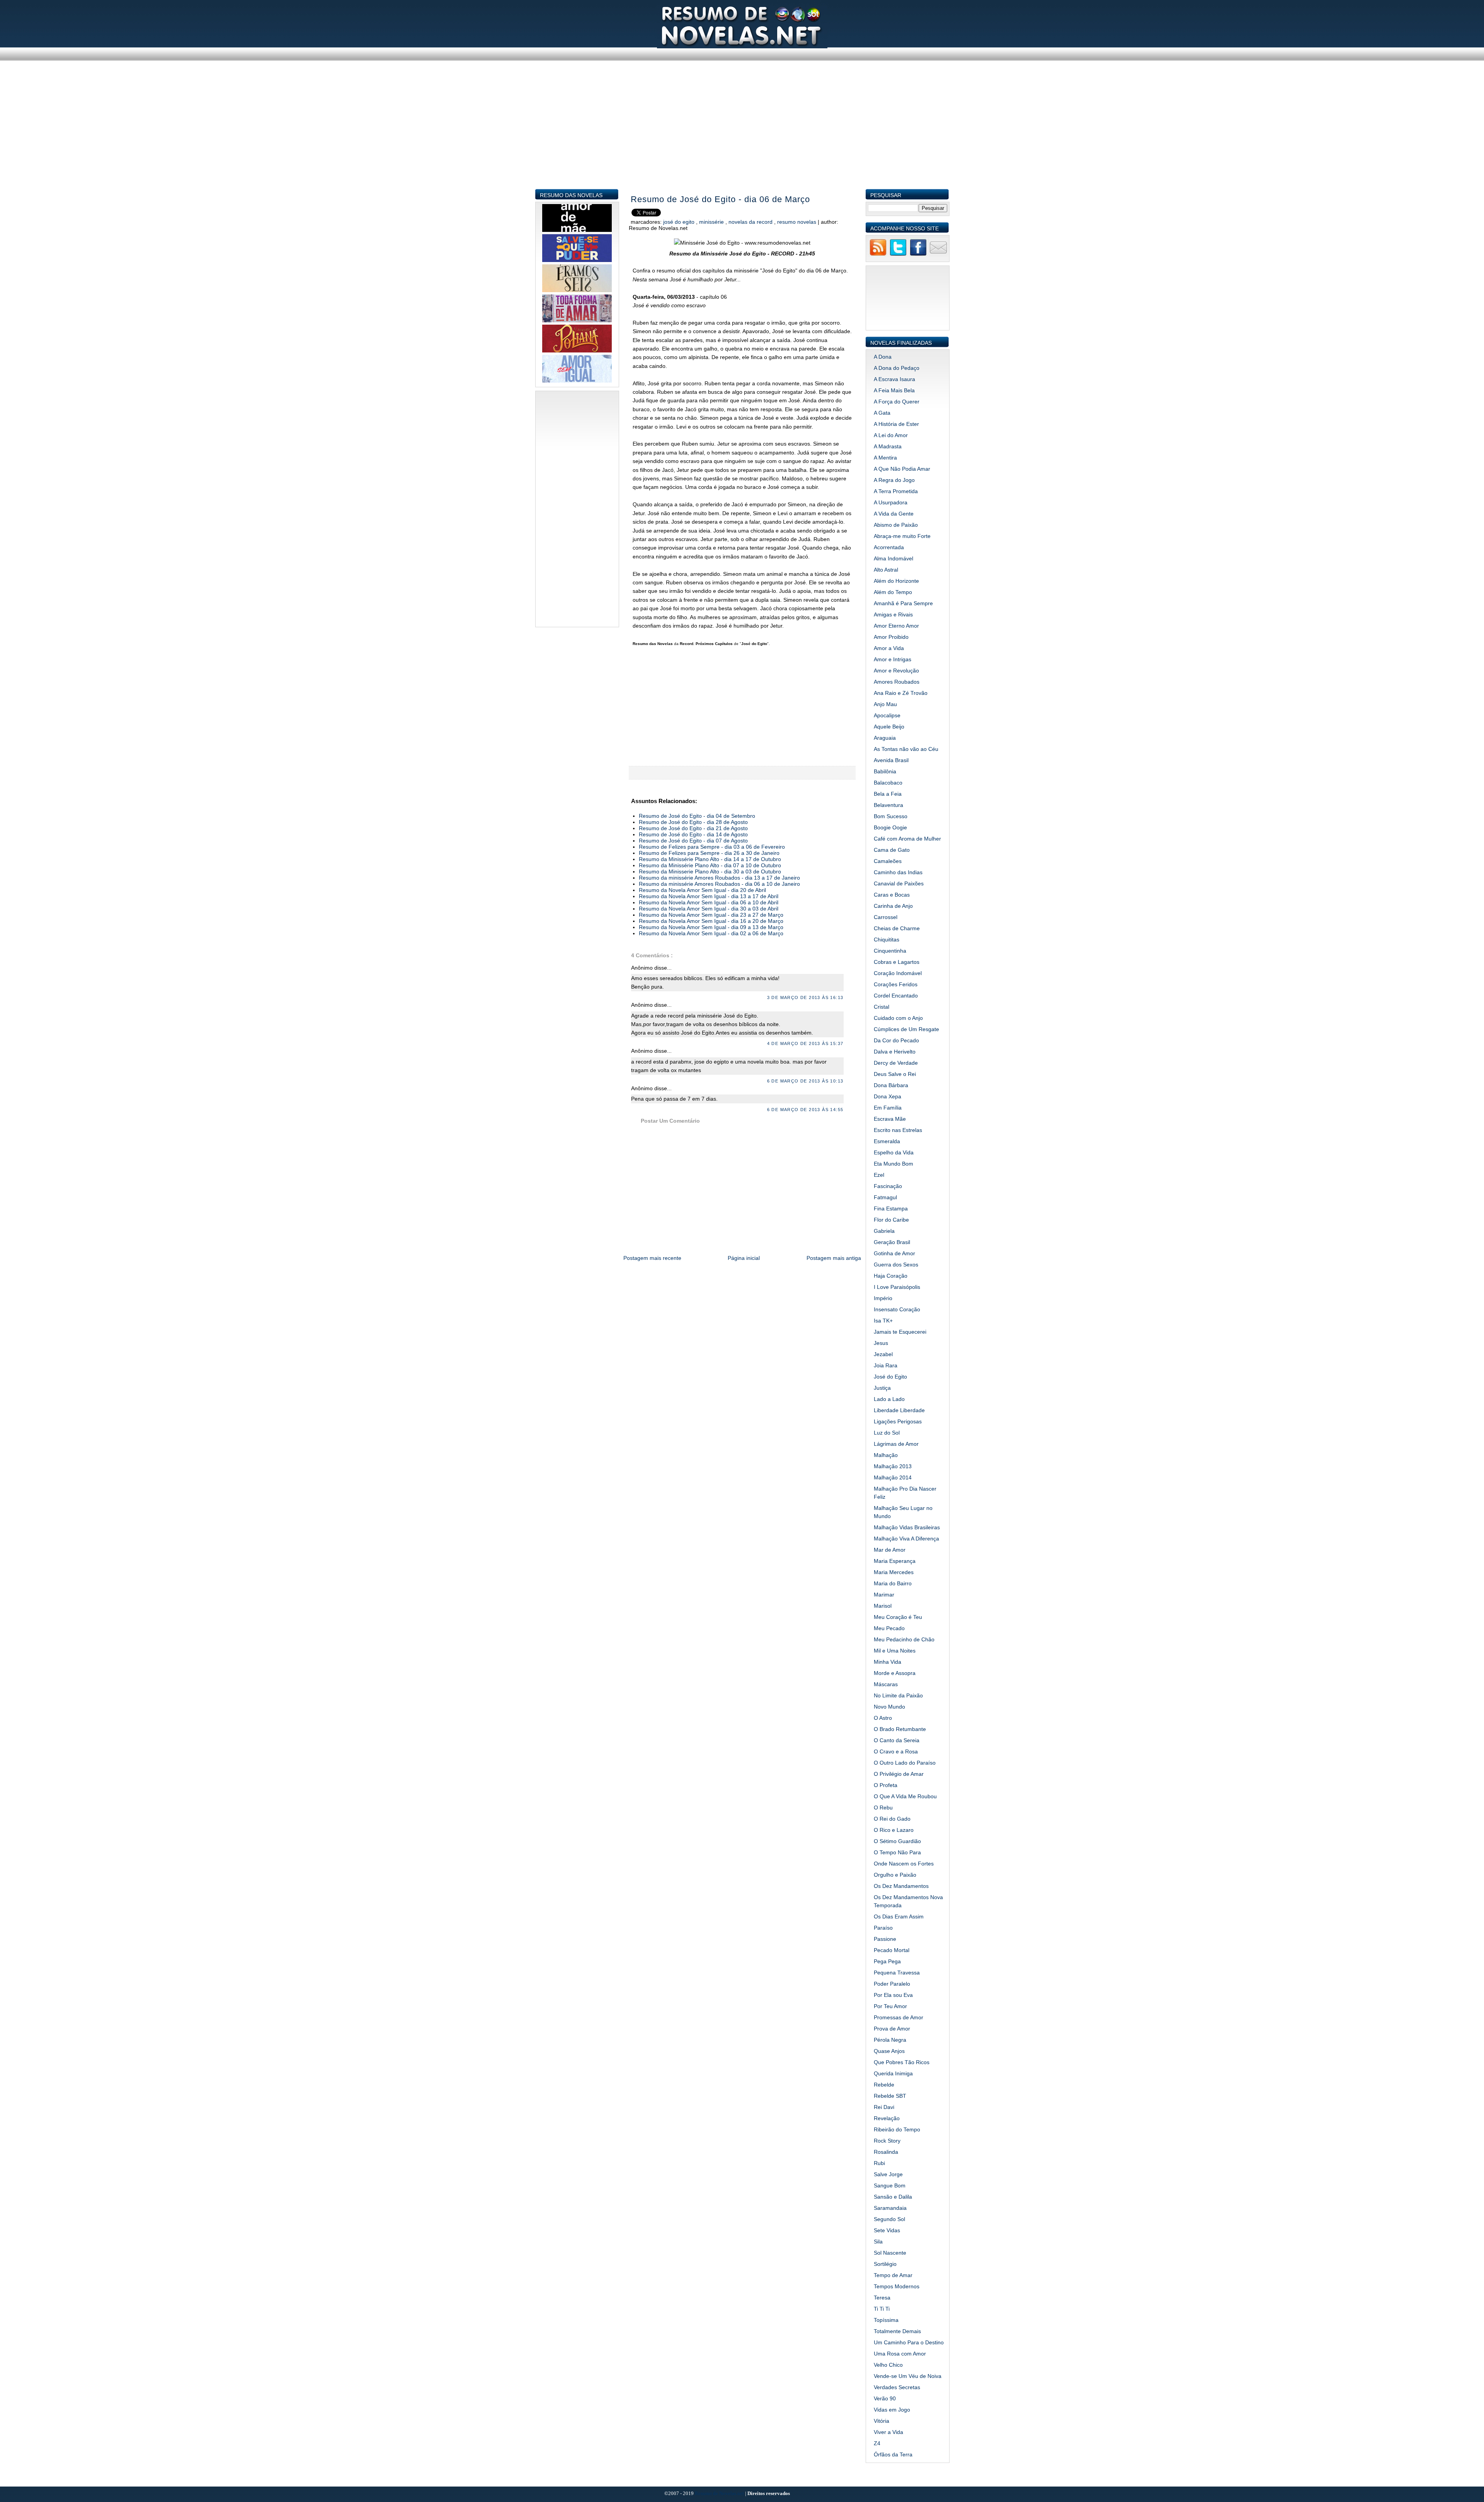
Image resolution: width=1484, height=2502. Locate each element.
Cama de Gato (892, 850)
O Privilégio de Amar (899, 1774)
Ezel (879, 1175)
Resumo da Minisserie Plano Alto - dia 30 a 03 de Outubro (710, 871)
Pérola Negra (890, 2040)
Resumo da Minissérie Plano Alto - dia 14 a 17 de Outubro (710, 859)
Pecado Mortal (892, 1950)
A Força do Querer (897, 402)
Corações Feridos (896, 984)
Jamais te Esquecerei (900, 1332)
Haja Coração (891, 1276)
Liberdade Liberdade (899, 1410)
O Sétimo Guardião (897, 1841)
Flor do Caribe (891, 1220)
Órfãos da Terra (893, 2454)
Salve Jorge (888, 2174)
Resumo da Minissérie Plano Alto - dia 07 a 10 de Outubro (710, 865)
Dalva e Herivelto (895, 1052)
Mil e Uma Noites (895, 1651)
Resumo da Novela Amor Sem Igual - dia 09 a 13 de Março (711, 927)
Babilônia (885, 771)
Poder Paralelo (892, 1984)
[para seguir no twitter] (898, 255)
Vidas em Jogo (892, 2410)
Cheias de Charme (897, 928)
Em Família (888, 1108)
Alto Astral (886, 570)
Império (883, 1298)
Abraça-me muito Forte (902, 536)
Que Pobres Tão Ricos (902, 2062)
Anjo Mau (885, 704)
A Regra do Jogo (894, 480)
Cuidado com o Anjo (898, 1018)
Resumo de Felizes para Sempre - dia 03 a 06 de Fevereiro (712, 847)
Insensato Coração (897, 1309)
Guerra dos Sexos (896, 1265)
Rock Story (887, 2141)
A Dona (883, 357)
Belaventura (888, 805)
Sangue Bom (890, 2185)
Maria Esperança (895, 1561)
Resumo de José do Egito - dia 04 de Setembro (697, 816)
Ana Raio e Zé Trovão (901, 693)
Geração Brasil (892, 1242)
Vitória (882, 2421)
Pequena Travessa (897, 1973)
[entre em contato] (938, 255)
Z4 (877, 2443)
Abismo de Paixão (896, 525)
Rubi (879, 2163)
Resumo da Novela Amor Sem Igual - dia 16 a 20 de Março (711, 921)
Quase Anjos (889, 2051)
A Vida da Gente (894, 514)
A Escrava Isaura (894, 379)
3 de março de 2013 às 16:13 (805, 997)
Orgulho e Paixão (895, 1875)
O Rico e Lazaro (894, 1830)
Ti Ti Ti (882, 2309)
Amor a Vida (889, 648)
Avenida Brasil (891, 760)
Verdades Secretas (897, 2387)
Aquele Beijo (889, 727)
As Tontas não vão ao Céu (906, 749)
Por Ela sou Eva (893, 1995)
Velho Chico (888, 2365)
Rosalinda (886, 2152)
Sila (878, 2242)
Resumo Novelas (797, 222)
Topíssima (886, 2320)
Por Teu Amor (890, 2006)
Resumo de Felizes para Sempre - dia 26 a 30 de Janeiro (709, 853)
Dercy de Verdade (896, 1063)
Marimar (884, 1595)
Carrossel (886, 917)
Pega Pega (887, 1961)
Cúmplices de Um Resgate (906, 1029)
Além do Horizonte (896, 581)
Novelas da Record (751, 222)
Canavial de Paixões (899, 883)
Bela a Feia (888, 794)
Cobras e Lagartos (897, 962)
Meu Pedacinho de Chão (904, 1639)
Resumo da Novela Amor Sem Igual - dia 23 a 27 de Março (711, 915)
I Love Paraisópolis (897, 1287)
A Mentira (885, 458)
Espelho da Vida (894, 1152)
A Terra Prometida (896, 491)
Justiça (882, 1388)
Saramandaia (890, 2208)
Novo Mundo (889, 1707)
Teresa (882, 2298)
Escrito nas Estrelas (898, 1130)
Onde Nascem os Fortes (904, 1864)
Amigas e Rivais (893, 614)
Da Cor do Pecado (896, 1040)
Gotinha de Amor (894, 1253)
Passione (885, 1939)
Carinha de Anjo (893, 906)
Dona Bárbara (891, 1085)
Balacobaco (888, 783)
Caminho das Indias (898, 872)
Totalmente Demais (897, 2331)
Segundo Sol (889, 2219)
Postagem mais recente (652, 1258)
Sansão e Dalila (893, 2197)
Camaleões (888, 861)
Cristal (882, 1007)
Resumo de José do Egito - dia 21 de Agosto (693, 828)
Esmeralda (887, 1141)
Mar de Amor (890, 1550)
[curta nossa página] (918, 255)
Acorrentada (889, 547)
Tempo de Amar (893, 2275)
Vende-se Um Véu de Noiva (908, 2376)
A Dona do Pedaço (897, 368)
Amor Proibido (891, 637)
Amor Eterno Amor (896, 626)
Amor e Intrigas (893, 659)
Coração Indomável (898, 973)
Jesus (881, 1343)
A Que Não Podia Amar (902, 469)
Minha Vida (888, 1662)
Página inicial (744, 1258)
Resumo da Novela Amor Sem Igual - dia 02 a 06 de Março (711, 933)
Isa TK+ (883, 1321)
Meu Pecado (889, 1628)
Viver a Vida (888, 2432)
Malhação (886, 1455)
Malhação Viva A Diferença (906, 1539)
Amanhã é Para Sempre (903, 603)
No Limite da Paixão (898, 1695)
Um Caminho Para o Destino (909, 2342)
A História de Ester (896, 424)
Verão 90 (885, 2398)
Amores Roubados (897, 682)
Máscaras (886, 1684)
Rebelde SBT (890, 2096)
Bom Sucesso (891, 816)
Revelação (887, 2118)
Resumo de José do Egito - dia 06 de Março (720, 199)
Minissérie (712, 222)
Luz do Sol (887, 1433)
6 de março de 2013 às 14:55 (805, 1110)
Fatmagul (885, 1197)
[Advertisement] (742, 134)
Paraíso (883, 1928)
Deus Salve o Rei (895, 1074)
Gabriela (884, 1231)
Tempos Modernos (897, 2286)
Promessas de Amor (899, 2017)
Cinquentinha (890, 951)
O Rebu (883, 1808)
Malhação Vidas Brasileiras (907, 1527)
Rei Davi (884, 2107)
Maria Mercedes (894, 1572)
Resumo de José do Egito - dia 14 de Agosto (693, 834)
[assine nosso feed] (878, 255)
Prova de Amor (892, 2029)
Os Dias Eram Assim (899, 1916)
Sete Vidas (887, 2230)
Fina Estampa (891, 1208)
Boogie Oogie (890, 827)
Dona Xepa (888, 1096)
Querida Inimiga (893, 2073)
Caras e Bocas (892, 895)
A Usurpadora (891, 502)
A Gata (882, 413)
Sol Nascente (890, 2253)
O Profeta (886, 1785)
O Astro (883, 1718)
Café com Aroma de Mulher (907, 839)
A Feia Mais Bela (894, 390)
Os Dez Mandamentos (901, 1886)
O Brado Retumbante (900, 1729)
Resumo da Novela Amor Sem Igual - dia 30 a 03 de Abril (709, 909)
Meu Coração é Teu (898, 1617)
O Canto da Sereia (897, 1740)
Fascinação (888, 1186)
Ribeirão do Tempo (897, 2129)
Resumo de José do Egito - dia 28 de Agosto (693, 822)
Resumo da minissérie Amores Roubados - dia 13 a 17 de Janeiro (719, 878)
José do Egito (680, 222)
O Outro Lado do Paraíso (905, 1763)
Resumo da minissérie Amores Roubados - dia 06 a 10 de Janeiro (719, 884)
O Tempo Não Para (897, 1852)
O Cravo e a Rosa (896, 1751)
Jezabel (883, 1354)
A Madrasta (888, 446)
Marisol (883, 1606)
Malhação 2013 (893, 1466)
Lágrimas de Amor (896, 1444)
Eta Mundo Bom (893, 1164)
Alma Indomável (893, 558)
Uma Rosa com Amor (900, 2354)
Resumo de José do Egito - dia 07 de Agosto (693, 841)
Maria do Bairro (893, 1583)
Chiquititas (887, 940)
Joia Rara (886, 1365)
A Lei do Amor (891, 435)
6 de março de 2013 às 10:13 (805, 1081)
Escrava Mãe (890, 1119)
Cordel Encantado (896, 996)
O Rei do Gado (892, 1819)
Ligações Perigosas (898, 1421)
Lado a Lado (889, 1399)
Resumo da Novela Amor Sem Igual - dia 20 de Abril (702, 890)
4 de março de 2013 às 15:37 (805, 1043)
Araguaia (885, 738)
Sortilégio (885, 2264)
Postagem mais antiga (834, 1258)
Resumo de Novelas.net (720, 2493)
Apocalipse (887, 715)
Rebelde (884, 2085)
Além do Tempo (893, 592)
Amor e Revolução (896, 671)
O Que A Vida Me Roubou (905, 1796)
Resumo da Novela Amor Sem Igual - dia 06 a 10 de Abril (709, 902)
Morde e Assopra (895, 1673)
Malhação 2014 (893, 1477)
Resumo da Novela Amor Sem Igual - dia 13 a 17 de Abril (709, 896)
